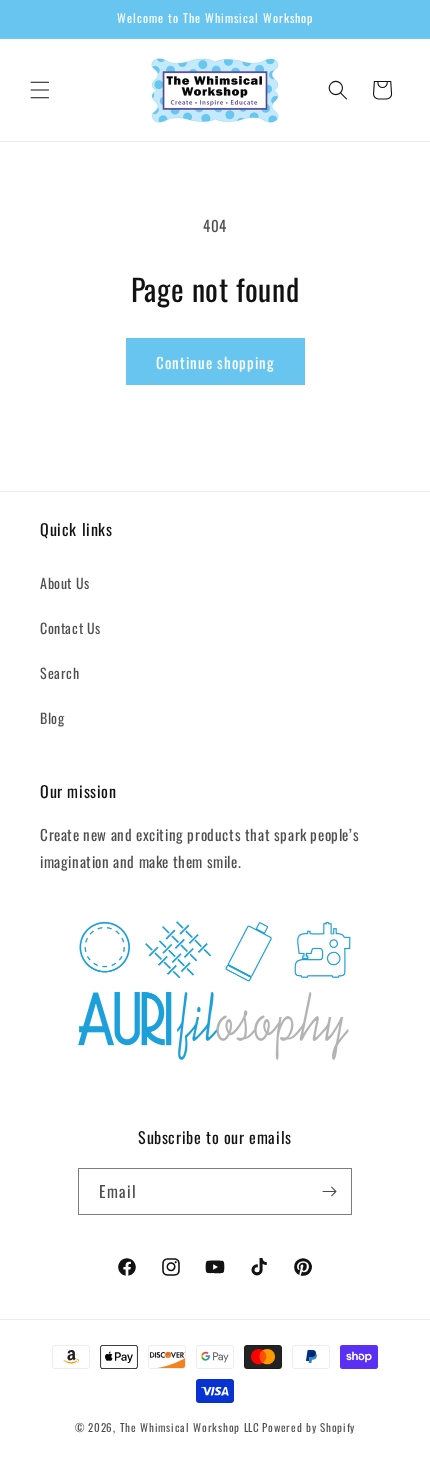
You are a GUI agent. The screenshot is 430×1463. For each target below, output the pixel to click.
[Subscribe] (329, 1191)
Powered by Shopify (308, 1427)
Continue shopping (215, 362)
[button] (40, 90)
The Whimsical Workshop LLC (190, 1427)
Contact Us (70, 627)
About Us (65, 582)
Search (60, 672)
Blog (52, 717)
